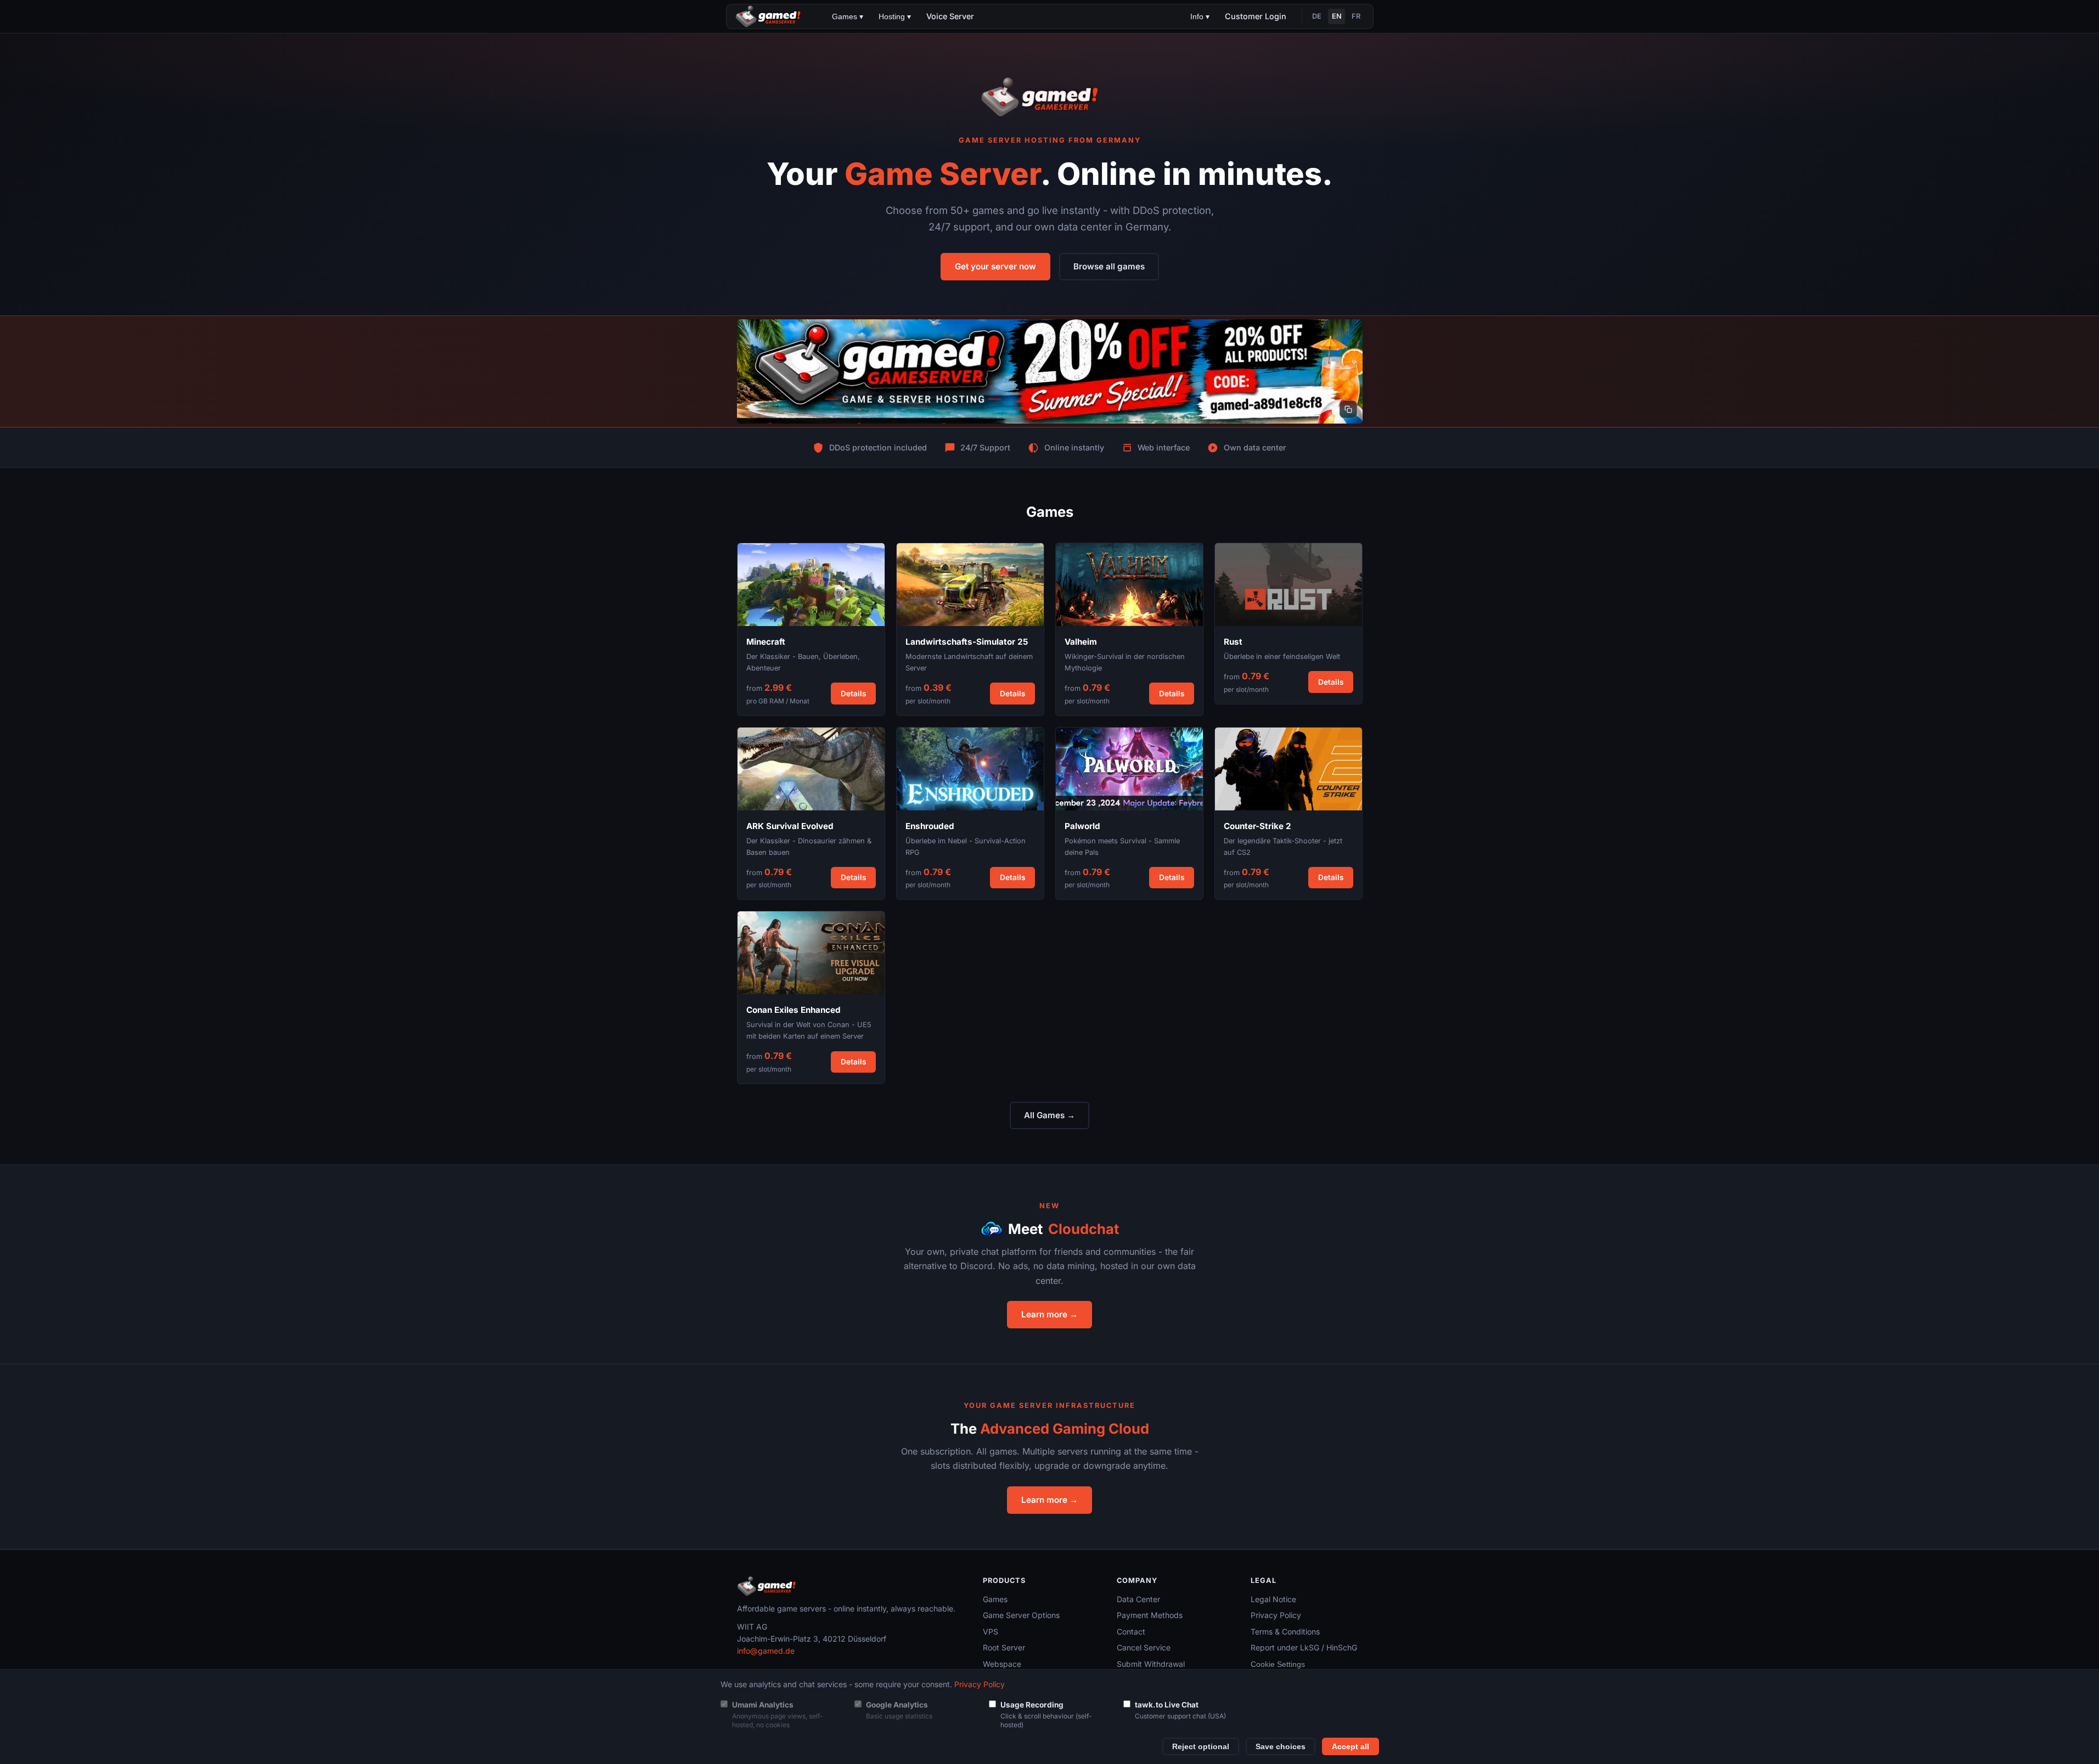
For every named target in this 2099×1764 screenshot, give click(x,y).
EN (1337, 16)
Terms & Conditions (1285, 1631)
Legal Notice (1273, 1599)
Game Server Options (1021, 1615)
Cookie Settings (1278, 1664)
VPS (991, 1631)
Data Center (1138, 1599)
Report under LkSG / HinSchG (1304, 1647)
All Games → (1049, 1115)
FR (1356, 16)
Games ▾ (848, 16)
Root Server (1004, 1647)
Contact (1131, 1631)
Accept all (1350, 1747)
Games (995, 1599)
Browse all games (1109, 266)
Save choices (1281, 1747)
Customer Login (1256, 16)
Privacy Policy (1276, 1615)
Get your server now (995, 266)
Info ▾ (1200, 16)
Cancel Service (1144, 1647)
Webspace (1002, 1664)
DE (1317, 16)
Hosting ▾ (895, 16)
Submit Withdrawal (1151, 1664)
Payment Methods (1150, 1615)
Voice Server (950, 16)
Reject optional (1201, 1747)
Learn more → (1049, 1314)
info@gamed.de (766, 1651)
